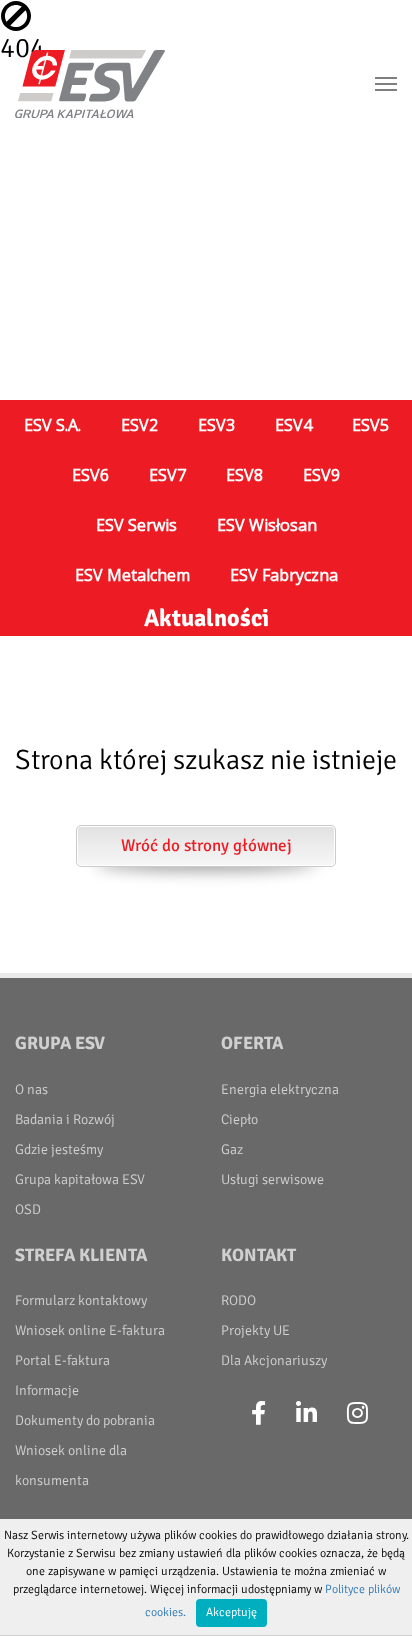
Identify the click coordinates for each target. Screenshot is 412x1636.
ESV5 (370, 425)
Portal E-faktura (62, 1360)
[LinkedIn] (306, 1414)
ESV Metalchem (132, 575)
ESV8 (244, 475)
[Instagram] (357, 1414)
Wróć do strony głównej (206, 845)
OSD (28, 1209)
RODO (238, 1300)
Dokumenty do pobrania (85, 1420)
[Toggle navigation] (386, 84)
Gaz (232, 1149)
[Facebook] (258, 1414)
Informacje (47, 1390)
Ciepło (239, 1119)
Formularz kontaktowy (81, 1300)
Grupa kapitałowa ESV (80, 1179)
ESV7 (167, 475)
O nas (31, 1089)
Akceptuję (231, 1612)
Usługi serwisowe (272, 1179)
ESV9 (321, 475)
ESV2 (139, 425)
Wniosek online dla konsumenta (71, 1465)
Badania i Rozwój (65, 1119)
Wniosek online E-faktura (90, 1330)
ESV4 (293, 425)
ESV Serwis (136, 525)
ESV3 (216, 425)
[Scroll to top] (373, 1597)
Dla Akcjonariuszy (274, 1360)
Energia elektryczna (280, 1089)
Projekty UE (255, 1330)
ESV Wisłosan (267, 525)
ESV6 (90, 475)
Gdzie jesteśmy (59, 1149)
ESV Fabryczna (284, 575)
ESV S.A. (52, 425)
